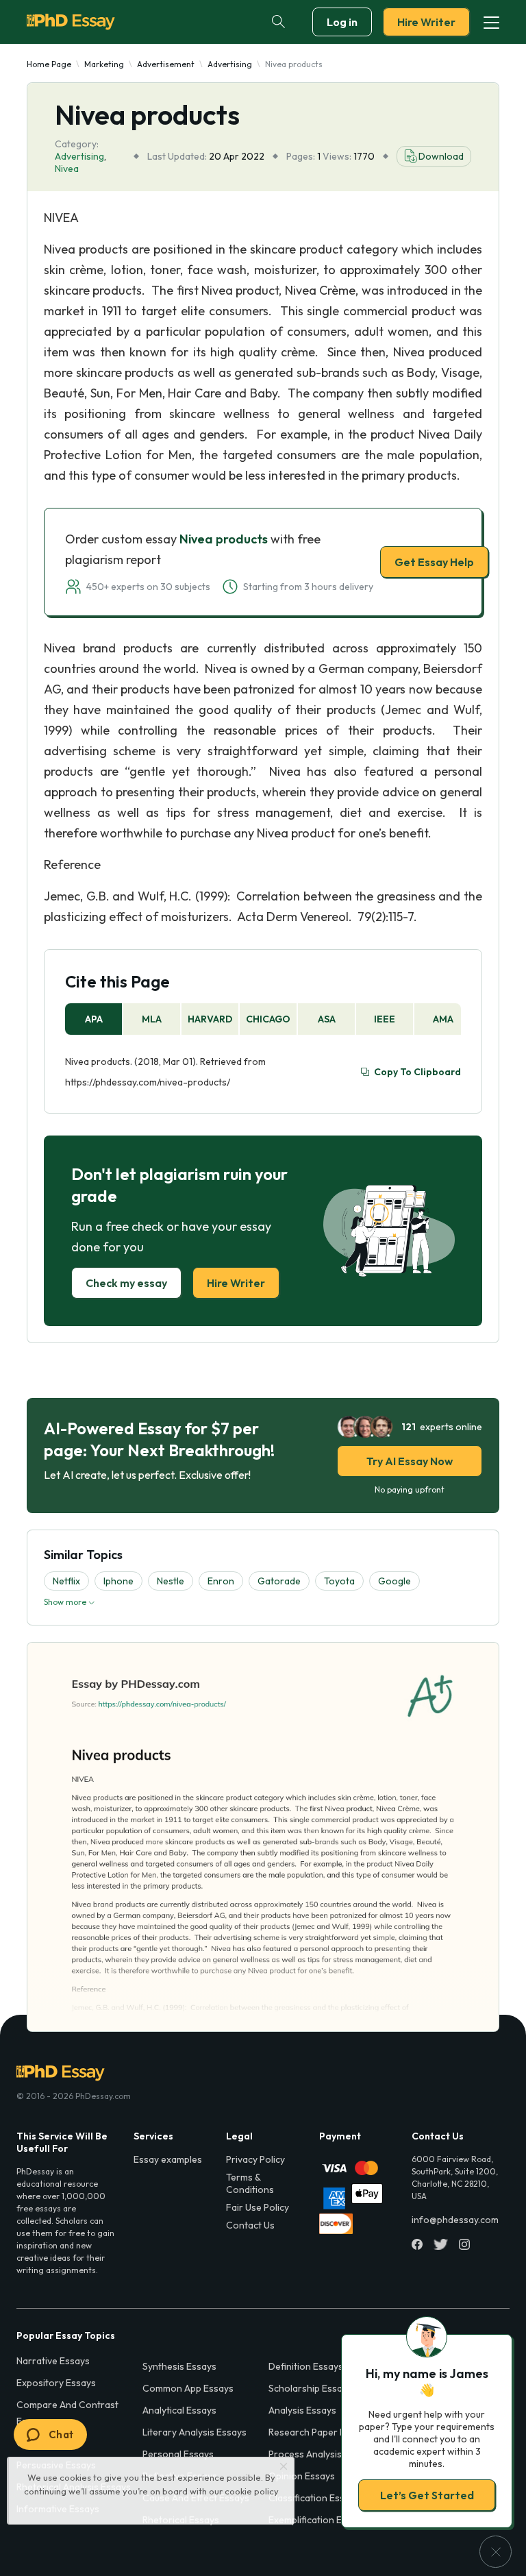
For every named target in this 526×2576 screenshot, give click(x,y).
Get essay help (263, 1384)
